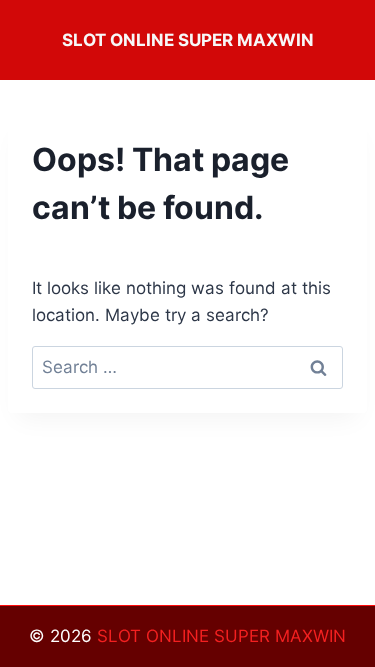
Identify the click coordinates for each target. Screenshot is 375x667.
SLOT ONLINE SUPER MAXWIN (221, 636)
